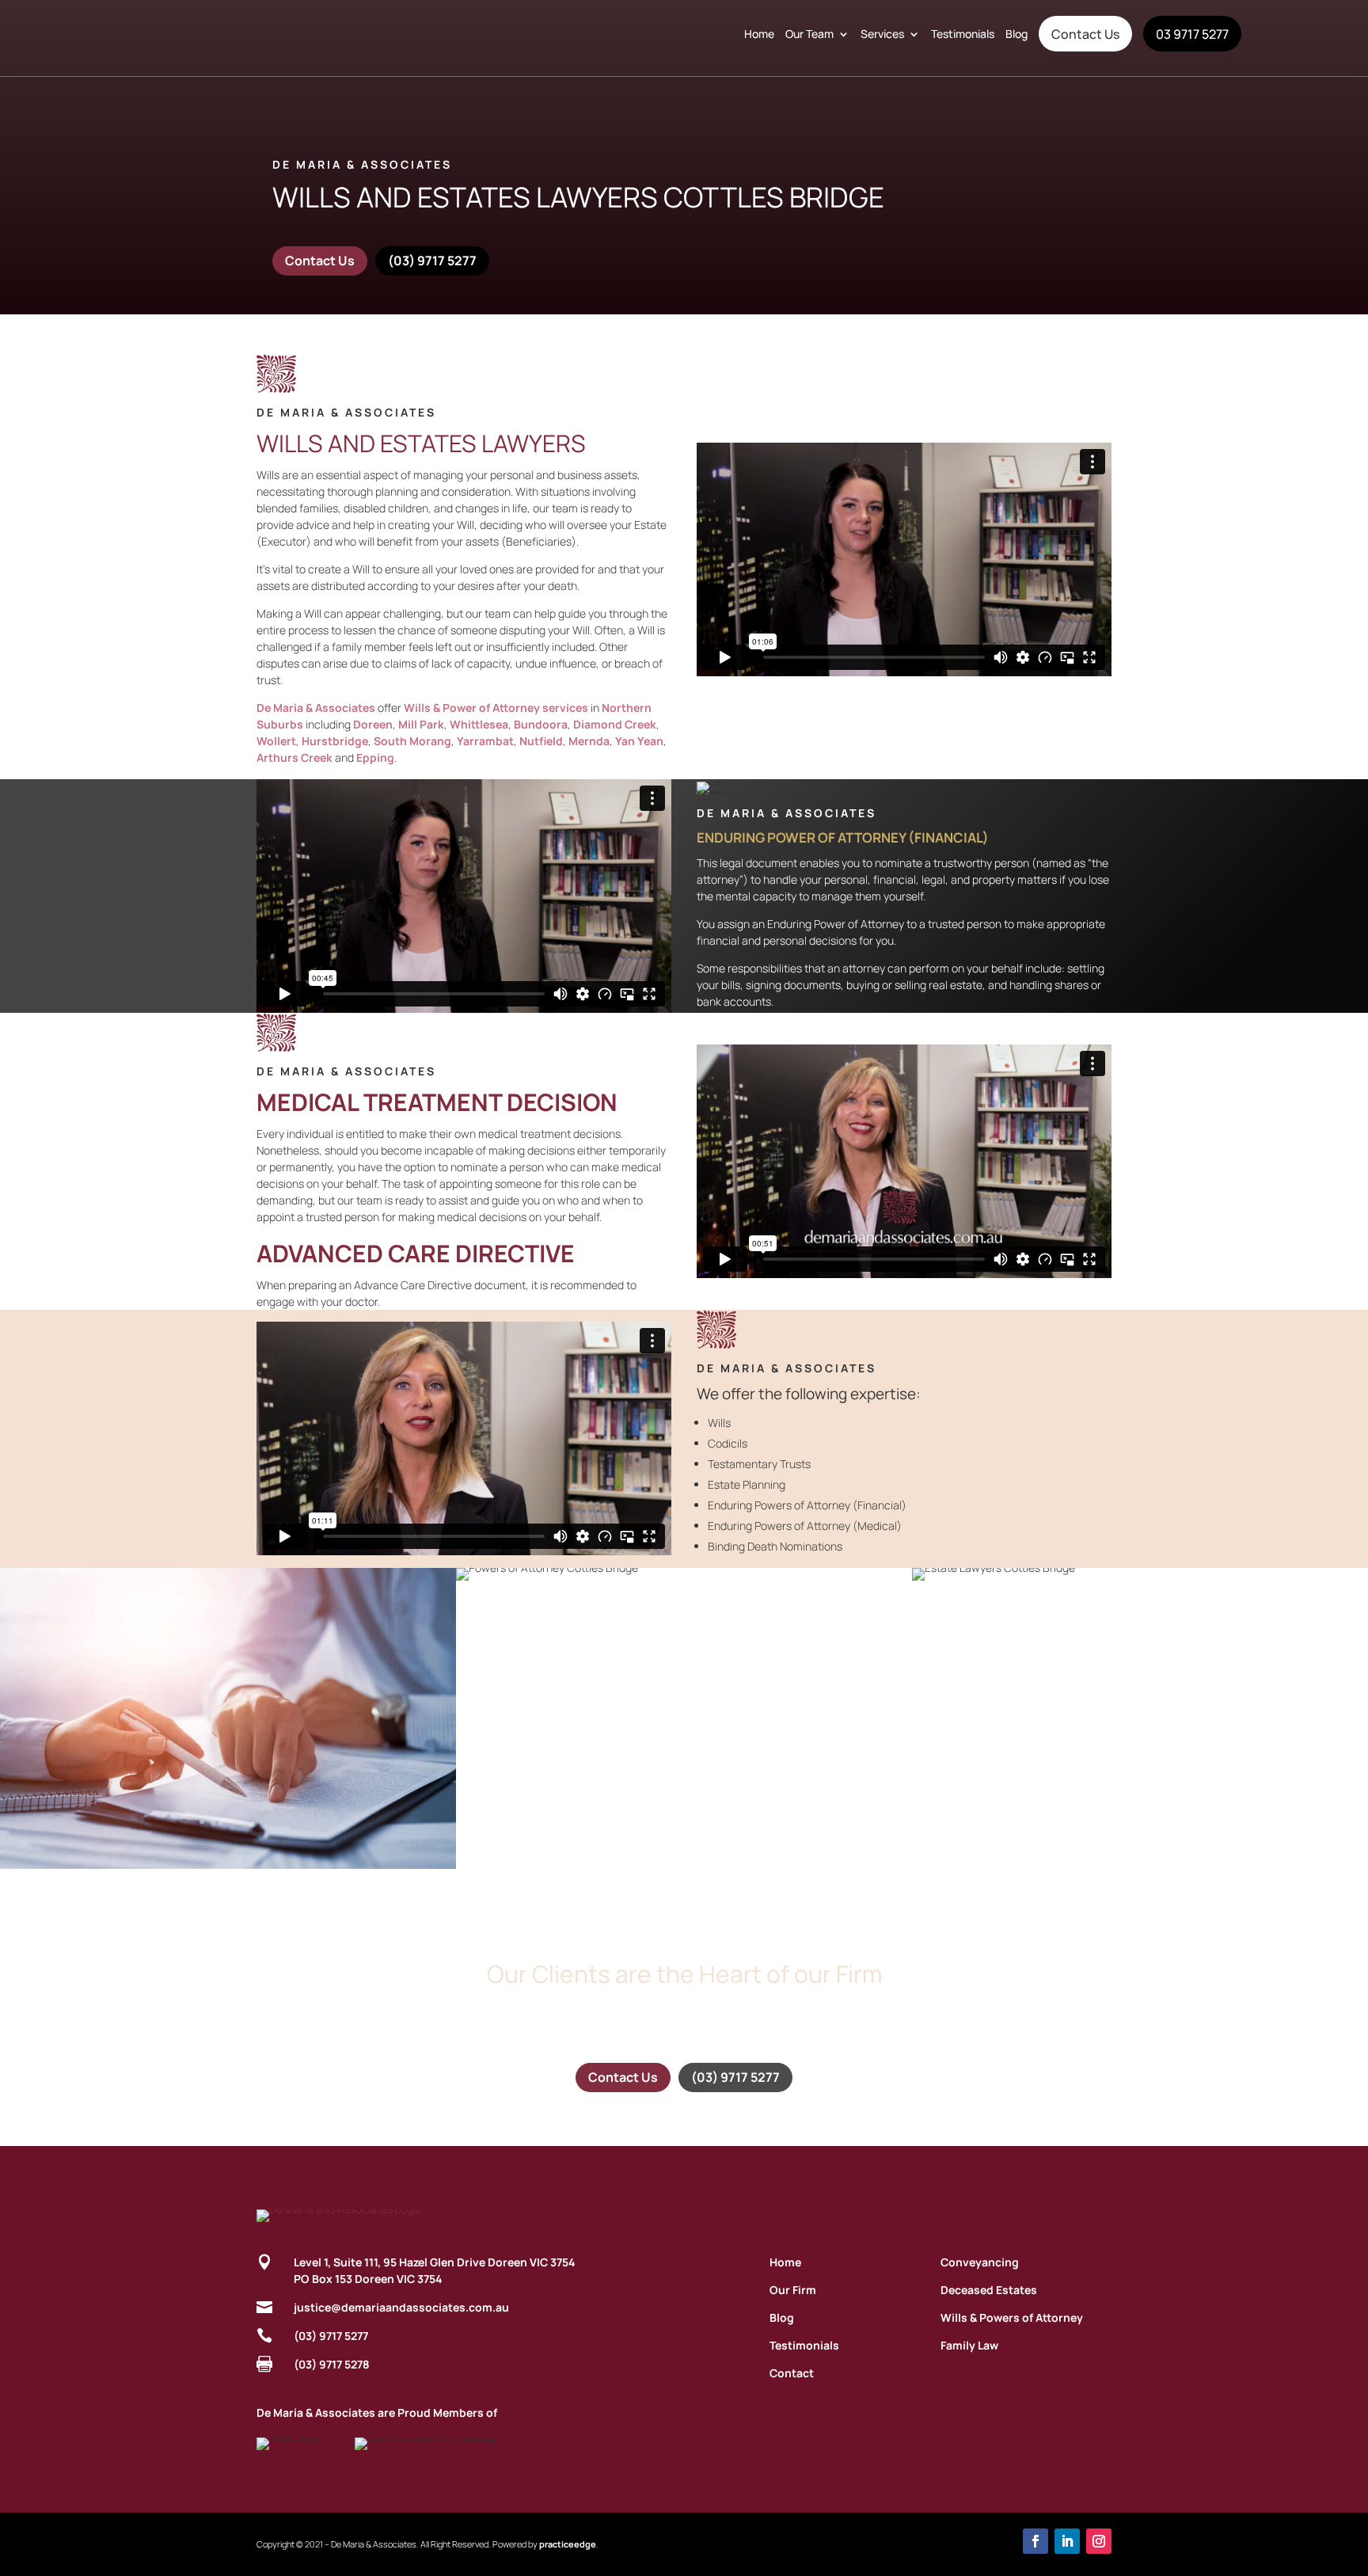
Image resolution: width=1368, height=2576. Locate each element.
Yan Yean (639, 741)
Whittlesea (479, 724)
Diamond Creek (615, 724)
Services (882, 34)
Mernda (589, 741)
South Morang (412, 741)
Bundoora (541, 724)
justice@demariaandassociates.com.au (401, 2307)
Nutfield (541, 741)
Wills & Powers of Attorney (1012, 2317)
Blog (1016, 34)
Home (759, 34)
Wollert (276, 741)
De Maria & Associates (316, 708)
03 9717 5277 (1192, 34)
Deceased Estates (989, 2290)
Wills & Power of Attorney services (496, 708)
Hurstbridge (335, 741)
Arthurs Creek (294, 757)
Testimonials (963, 34)
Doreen (373, 724)
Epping (375, 757)
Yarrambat (485, 741)
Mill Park (421, 724)
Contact (792, 2373)
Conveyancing (980, 2262)
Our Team (809, 34)
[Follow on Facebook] (1035, 2541)
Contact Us (1085, 34)
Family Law (969, 2345)
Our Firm (793, 2290)
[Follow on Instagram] (1099, 2541)
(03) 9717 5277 (432, 261)
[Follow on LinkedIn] (1067, 2541)
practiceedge (568, 2544)
